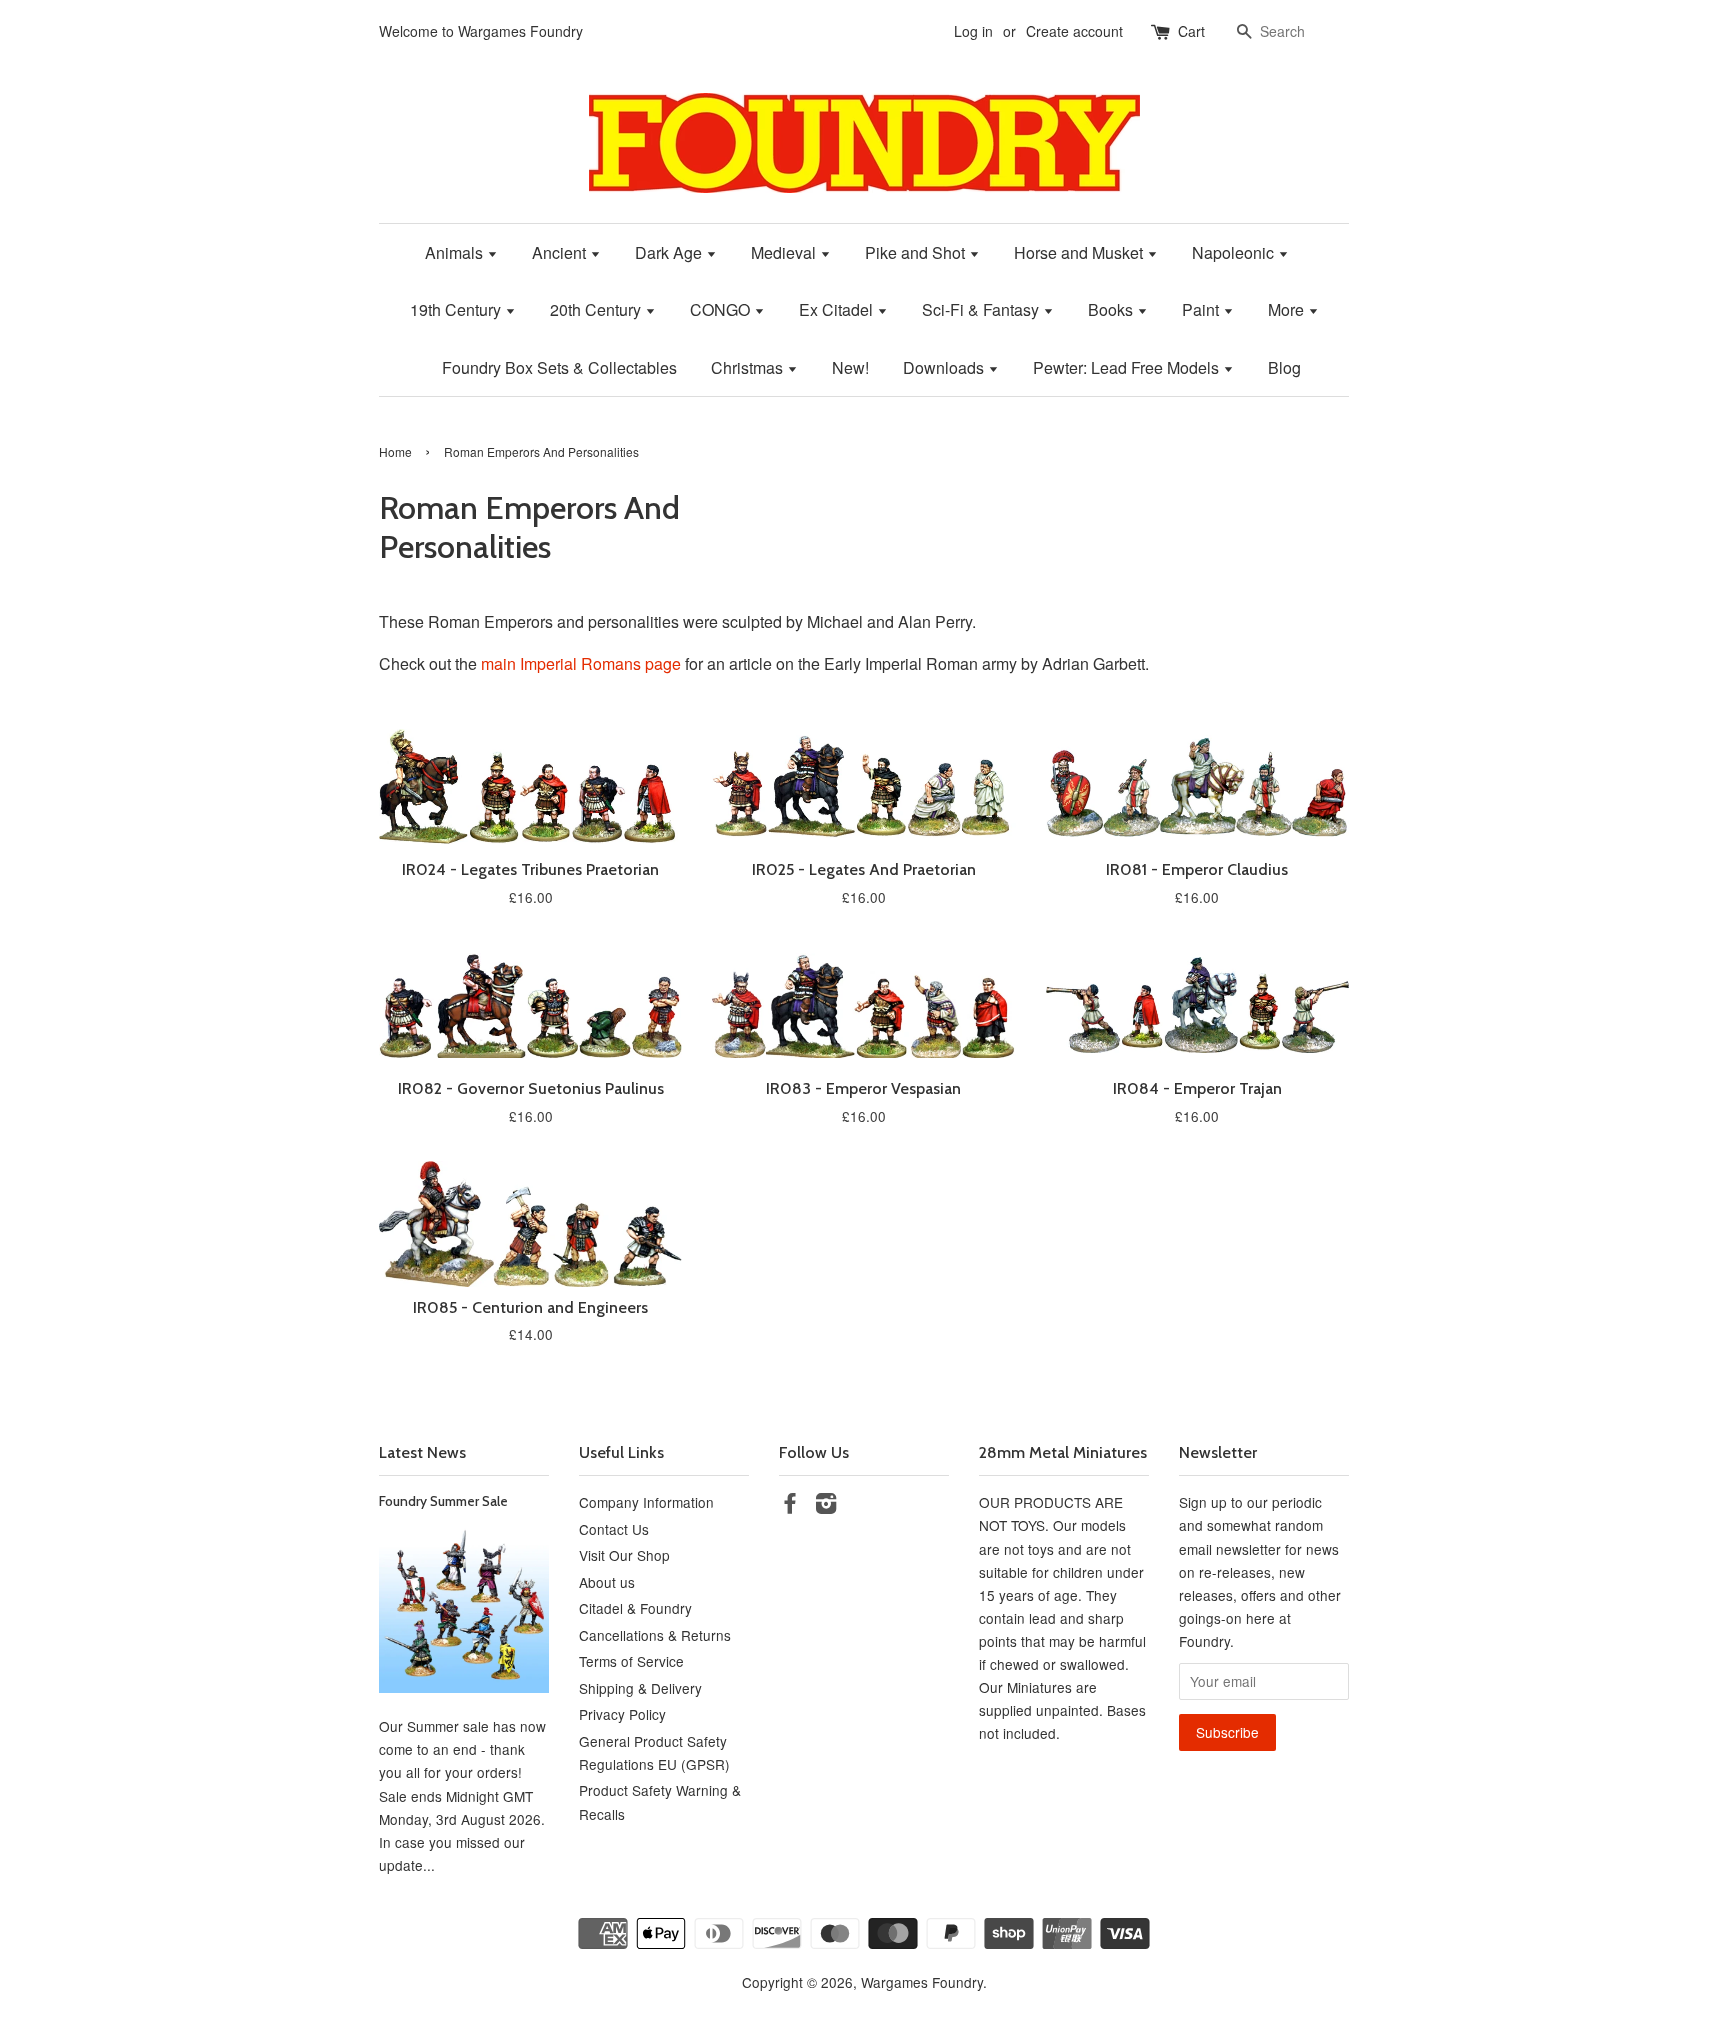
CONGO (722, 309)
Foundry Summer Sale (443, 1501)
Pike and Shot (917, 252)
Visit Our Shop (624, 1555)
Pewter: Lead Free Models (1128, 367)
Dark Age (670, 252)
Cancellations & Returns (655, 1635)
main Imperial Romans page (581, 663)
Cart (1191, 31)
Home (395, 451)
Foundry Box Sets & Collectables (559, 367)
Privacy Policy (622, 1714)
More (1288, 309)
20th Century (597, 309)
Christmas (749, 367)
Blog (1284, 367)
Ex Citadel (838, 309)
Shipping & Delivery (640, 1688)
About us (607, 1582)
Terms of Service (631, 1661)
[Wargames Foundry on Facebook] (790, 1506)
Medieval (785, 252)
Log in (973, 31)
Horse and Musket (1080, 252)
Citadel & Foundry (635, 1608)
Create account (1074, 31)
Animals (456, 252)
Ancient (561, 252)
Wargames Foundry (922, 1982)
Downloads (945, 367)
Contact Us (614, 1529)
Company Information (646, 1502)
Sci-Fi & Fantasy (982, 309)
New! (850, 367)
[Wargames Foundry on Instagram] (826, 1506)
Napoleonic (1235, 252)
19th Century (457, 309)
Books (1112, 309)
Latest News (422, 1452)
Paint (1202, 309)
